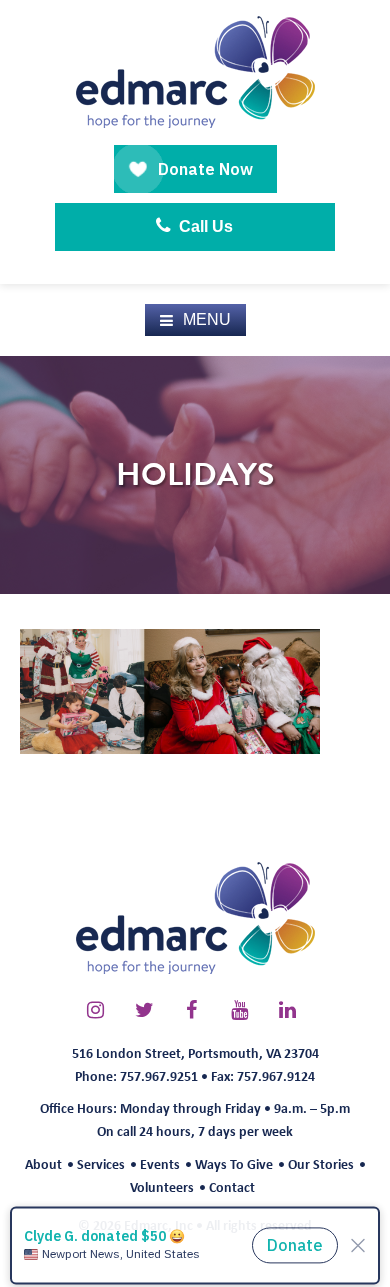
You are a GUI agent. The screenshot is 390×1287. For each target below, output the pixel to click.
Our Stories (321, 1163)
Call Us (204, 226)
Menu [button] (207, 319)
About (43, 1163)
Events (160, 1163)
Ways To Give (234, 1163)
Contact (232, 1186)
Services (101, 1163)
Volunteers (162, 1186)
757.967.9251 (159, 1075)
